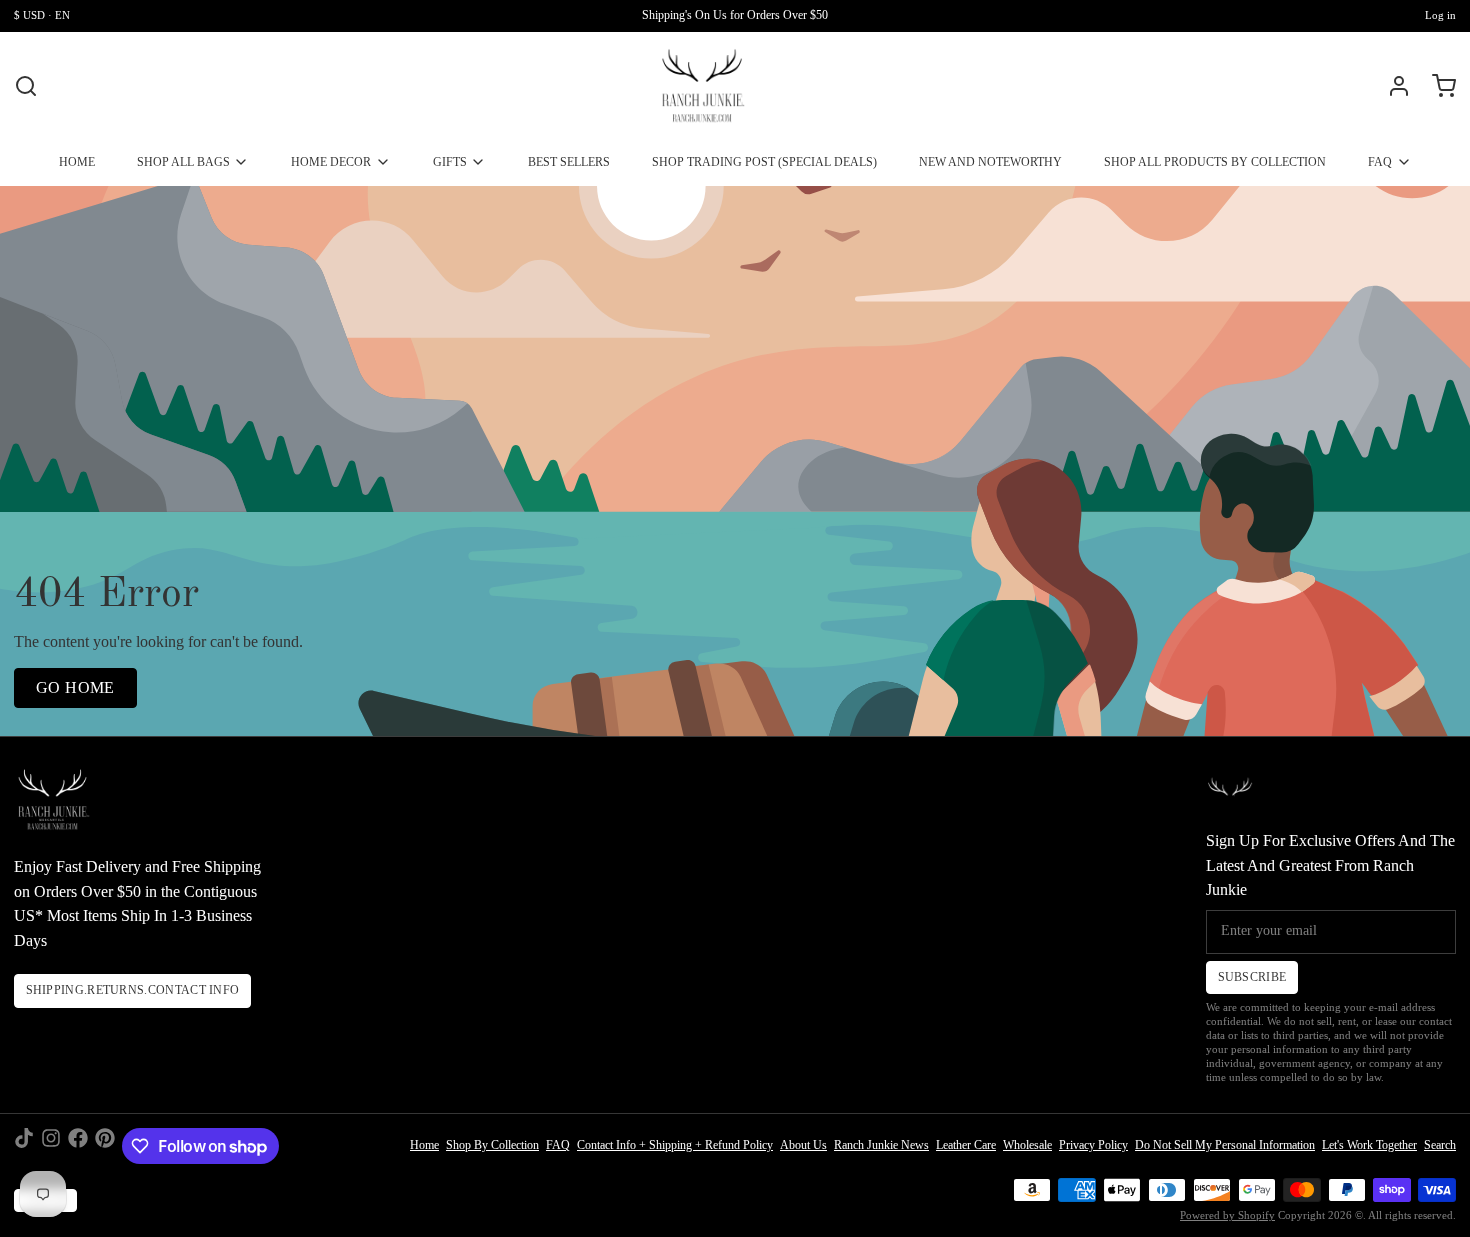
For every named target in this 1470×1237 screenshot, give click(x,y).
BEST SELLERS (569, 162)
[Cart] (1437, 86)
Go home (75, 687)
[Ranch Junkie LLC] (702, 86)
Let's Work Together (1369, 1145)
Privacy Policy (1093, 1145)
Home (424, 1145)
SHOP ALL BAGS (183, 162)
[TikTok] (24, 1146)
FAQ (1380, 162)
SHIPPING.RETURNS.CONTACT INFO (133, 990)
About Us (803, 1145)
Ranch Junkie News (881, 1145)
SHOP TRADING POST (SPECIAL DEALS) (764, 162)
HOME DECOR (331, 162)
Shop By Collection (492, 1145)
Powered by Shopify (1227, 1215)
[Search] (26, 86)
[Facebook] (78, 1146)
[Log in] (1392, 86)
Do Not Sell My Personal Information (1225, 1145)
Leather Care (966, 1145)
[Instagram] (51, 1146)
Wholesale (1027, 1145)
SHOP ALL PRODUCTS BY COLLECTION (1215, 162)
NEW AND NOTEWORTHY (990, 162)
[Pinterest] (105, 1146)
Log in (1440, 15)
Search (1440, 1145)
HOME (77, 162)
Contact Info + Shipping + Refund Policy (675, 1145)
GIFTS (450, 162)
